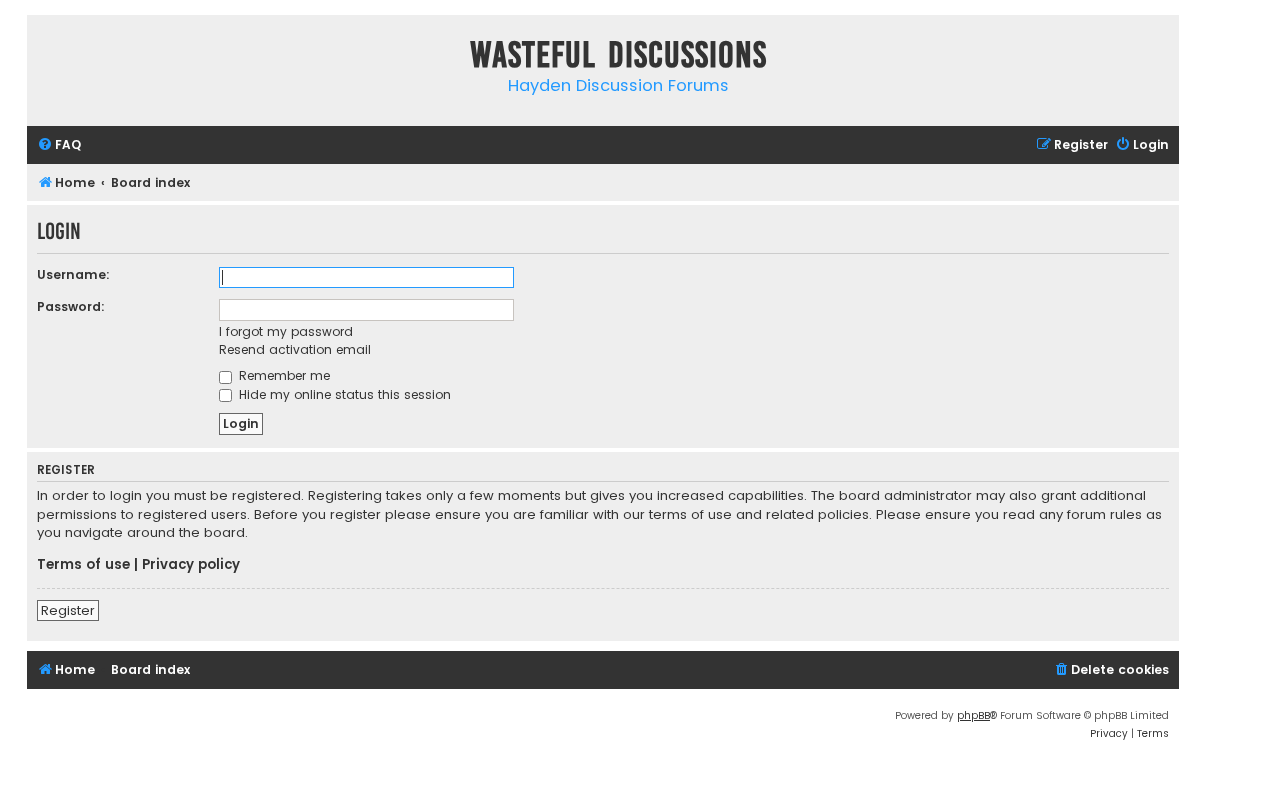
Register (68, 610)
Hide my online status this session (343, 394)
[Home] (47, 58)
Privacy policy (191, 565)
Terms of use (83, 565)
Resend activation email (295, 349)
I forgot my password (286, 331)
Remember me (282, 375)
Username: (73, 274)
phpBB (973, 715)
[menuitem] (59, 145)
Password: (71, 306)
